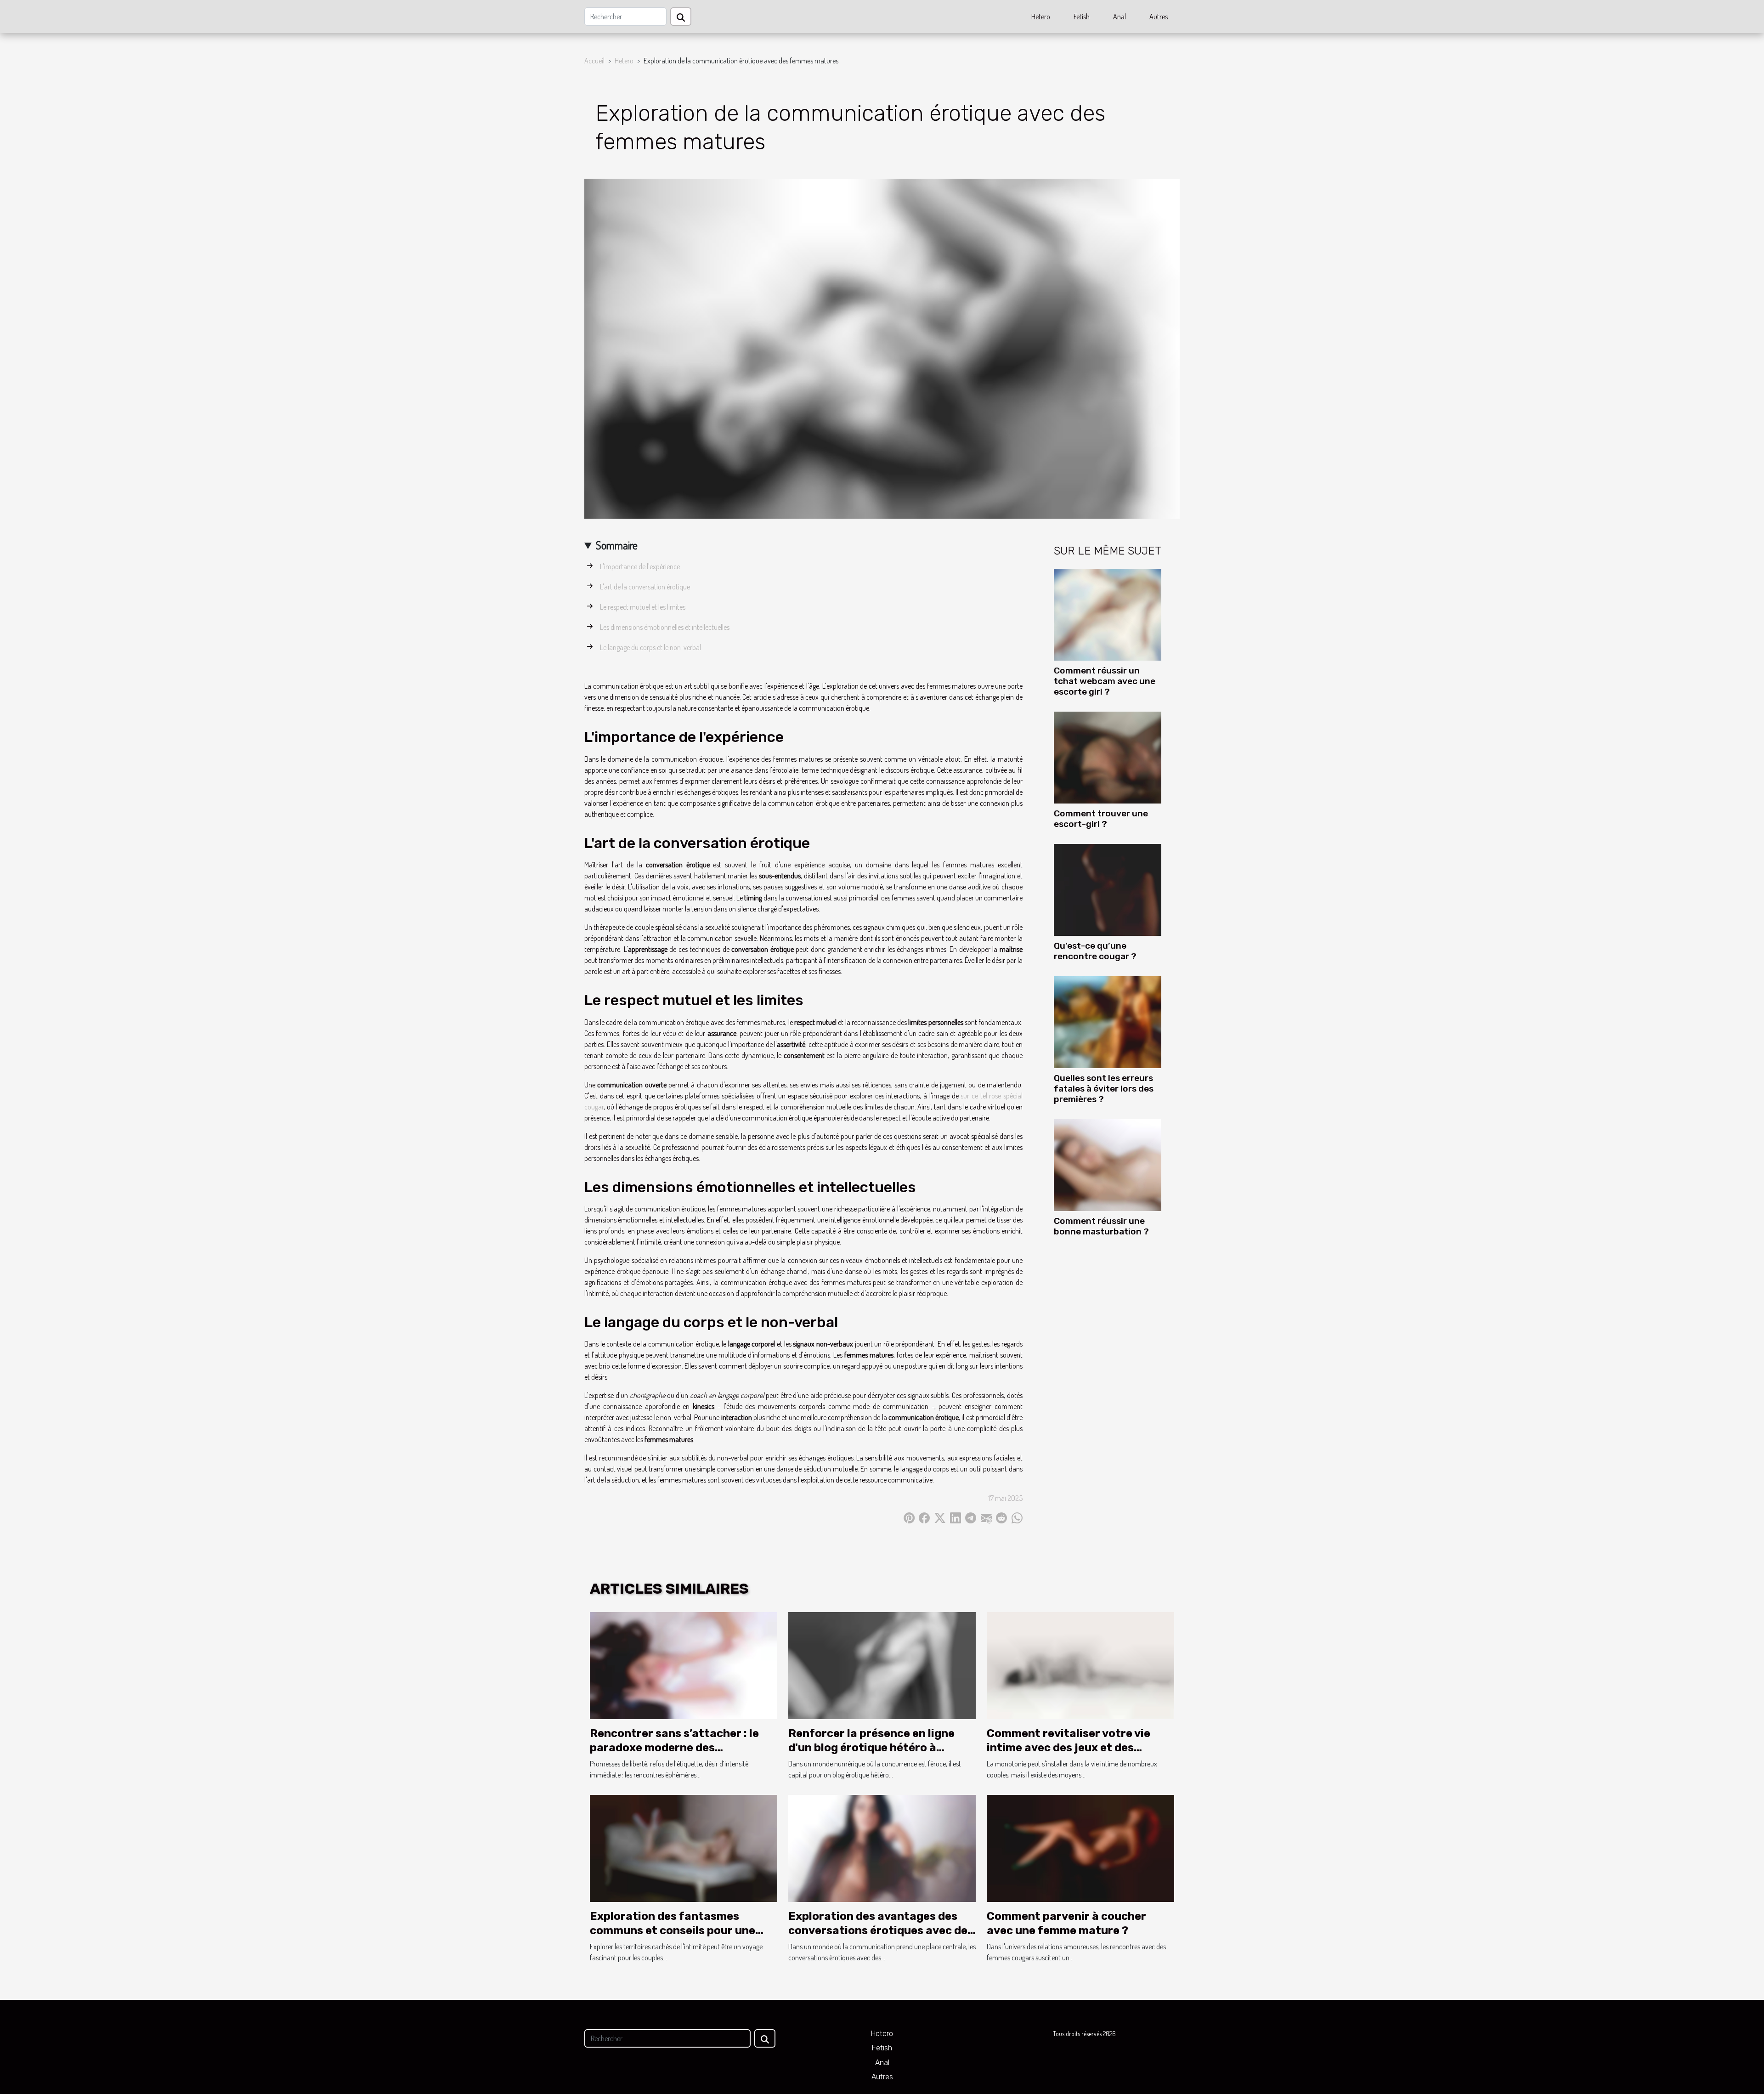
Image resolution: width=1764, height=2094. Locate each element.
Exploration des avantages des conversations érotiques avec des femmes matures (881, 1930)
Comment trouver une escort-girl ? (1101, 819)
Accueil (594, 61)
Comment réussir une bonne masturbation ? (1101, 1226)
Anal (1119, 17)
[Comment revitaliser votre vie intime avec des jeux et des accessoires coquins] (1080, 1665)
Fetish (1082, 17)
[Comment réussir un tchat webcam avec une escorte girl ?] (1108, 614)
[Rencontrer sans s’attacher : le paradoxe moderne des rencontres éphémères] (684, 1665)
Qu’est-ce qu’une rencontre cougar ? (1095, 951)
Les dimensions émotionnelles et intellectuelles (665, 627)
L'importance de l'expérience (640, 566)
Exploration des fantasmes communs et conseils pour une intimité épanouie (673, 1930)
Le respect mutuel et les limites (643, 607)
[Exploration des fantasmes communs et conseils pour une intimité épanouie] (684, 1848)
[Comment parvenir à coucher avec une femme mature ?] (1080, 1848)
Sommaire (617, 545)
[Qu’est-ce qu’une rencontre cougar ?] (1108, 889)
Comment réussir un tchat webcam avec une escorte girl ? (1105, 681)
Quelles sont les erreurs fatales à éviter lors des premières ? (1104, 1089)
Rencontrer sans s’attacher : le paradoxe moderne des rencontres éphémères (674, 1747)
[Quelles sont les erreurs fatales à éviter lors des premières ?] (1108, 1021)
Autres (1159, 17)
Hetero (1041, 17)
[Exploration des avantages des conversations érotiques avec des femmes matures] (882, 1848)
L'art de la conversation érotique (645, 587)
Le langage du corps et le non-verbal (650, 647)
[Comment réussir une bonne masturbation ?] (1108, 1164)
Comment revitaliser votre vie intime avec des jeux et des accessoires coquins (1069, 1747)
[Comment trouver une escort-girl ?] (1108, 757)
